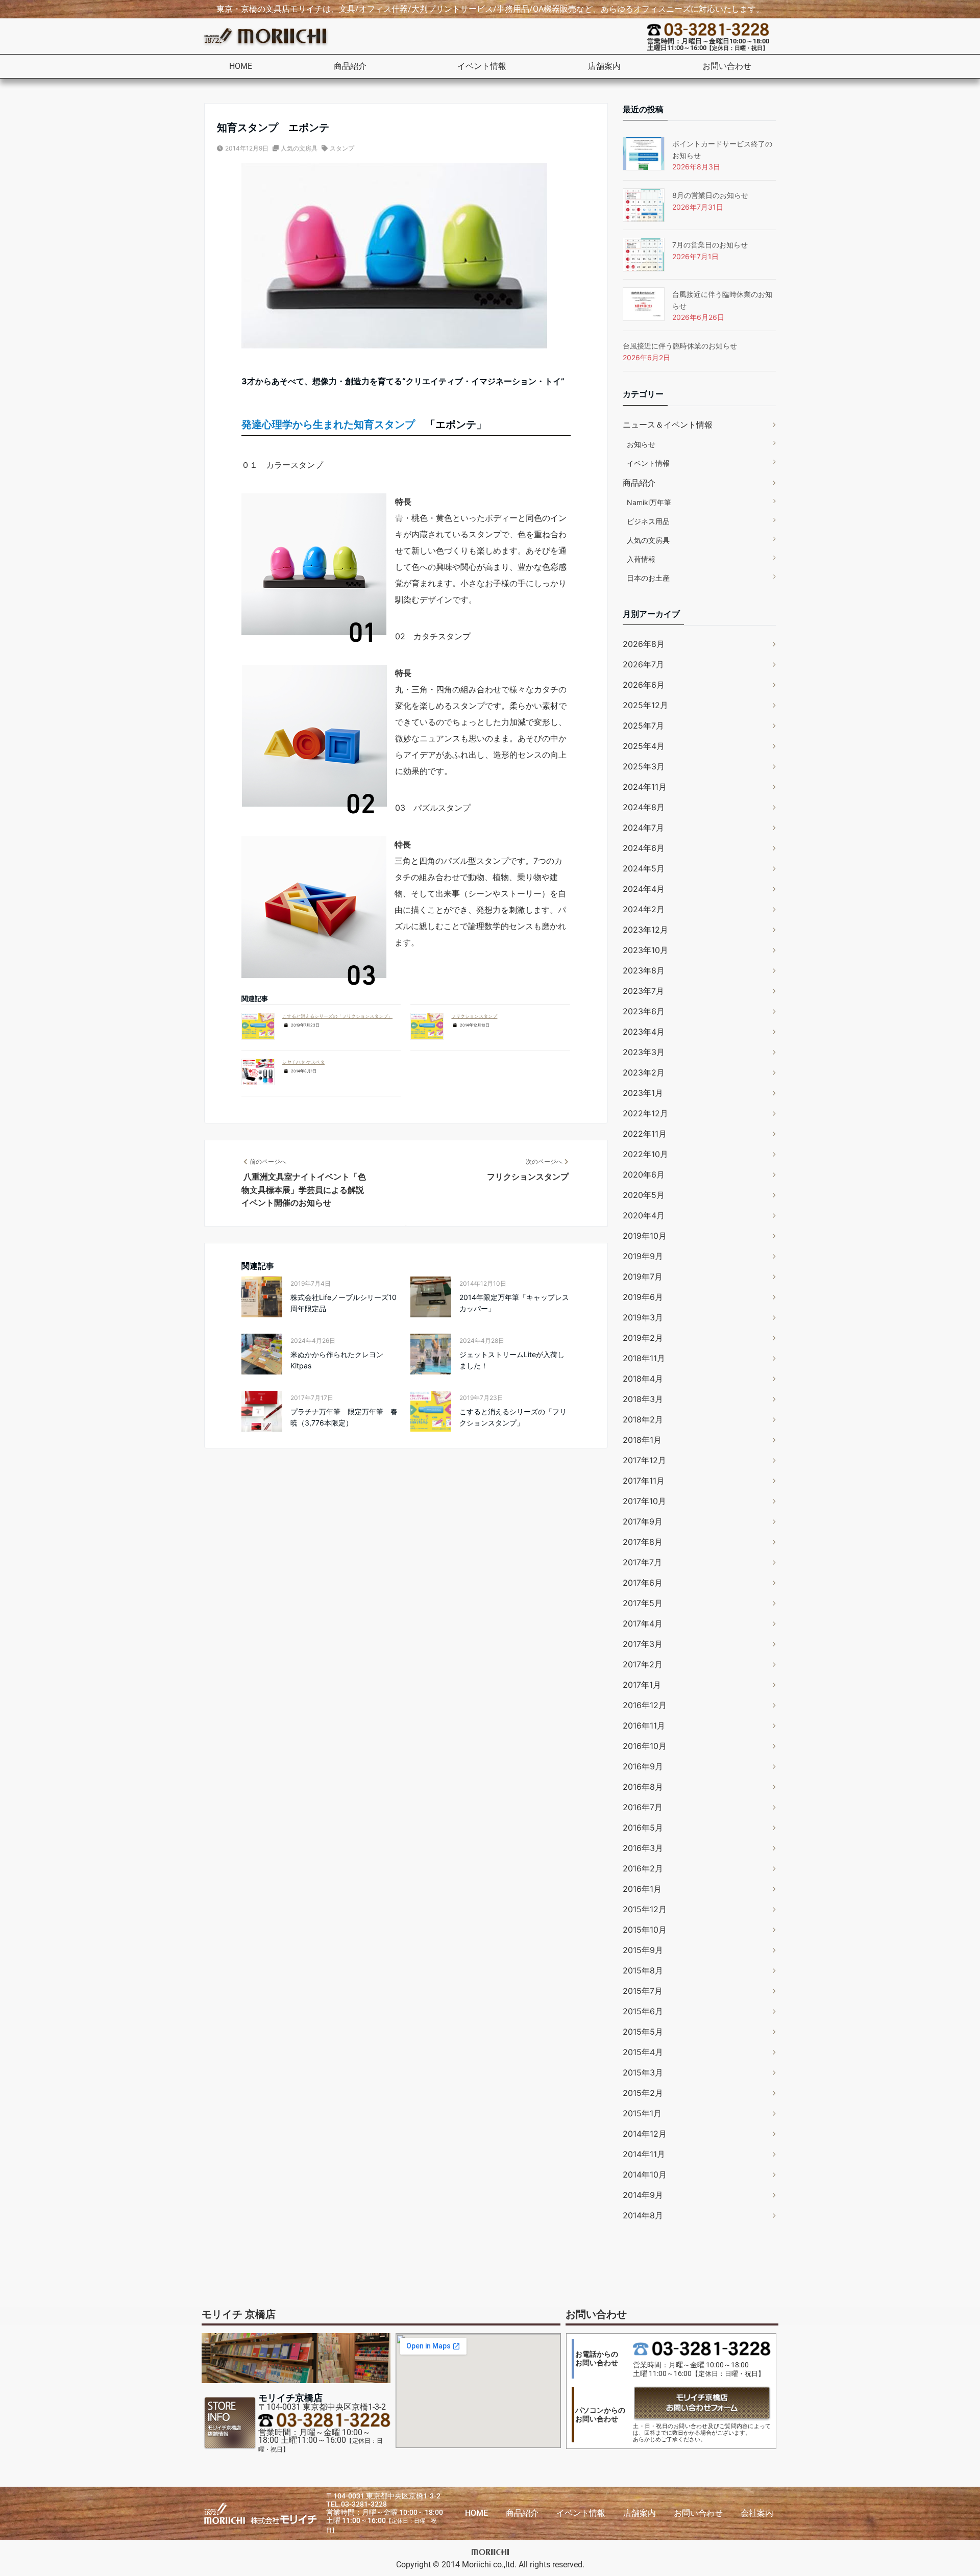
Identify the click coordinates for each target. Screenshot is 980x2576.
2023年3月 (644, 1052)
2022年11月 (645, 1134)
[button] (355, 66)
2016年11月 (644, 1725)
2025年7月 (643, 726)
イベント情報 (482, 66)
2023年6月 (644, 1011)
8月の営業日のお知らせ (710, 195)
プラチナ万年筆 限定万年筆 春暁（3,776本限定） (344, 1417)
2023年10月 (645, 950)
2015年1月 (642, 2113)
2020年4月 (644, 1215)
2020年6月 (644, 1174)
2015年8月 (643, 1970)
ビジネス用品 (648, 521)
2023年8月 (644, 970)
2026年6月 (644, 685)
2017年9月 (643, 1521)
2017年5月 (643, 1603)
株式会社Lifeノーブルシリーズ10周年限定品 (344, 1303)
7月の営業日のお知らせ (710, 245)
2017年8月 (643, 1542)
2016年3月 (643, 1848)
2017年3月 (643, 1644)
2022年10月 (645, 1154)
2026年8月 (644, 644)
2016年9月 (643, 1766)
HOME (241, 66)
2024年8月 (644, 807)
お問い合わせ (727, 66)
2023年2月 (644, 1072)
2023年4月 (644, 1032)
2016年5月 (643, 1828)
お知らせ (641, 444)
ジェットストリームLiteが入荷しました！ (512, 1360)
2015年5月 (643, 2032)
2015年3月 (643, 2072)
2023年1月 (643, 1093)
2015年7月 (643, 1991)
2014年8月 (643, 2215)
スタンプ (342, 148)
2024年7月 (643, 828)
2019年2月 (643, 1338)
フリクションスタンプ (474, 1016)
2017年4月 (643, 1623)
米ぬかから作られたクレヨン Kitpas (337, 1360)
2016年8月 (643, 1787)
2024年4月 (644, 889)
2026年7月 (643, 664)
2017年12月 (644, 1460)
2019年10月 (645, 1236)
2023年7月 (643, 991)
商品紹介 (350, 66)
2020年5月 (644, 1195)
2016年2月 (643, 1868)
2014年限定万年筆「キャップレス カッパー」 (514, 1303)
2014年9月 (643, 2195)
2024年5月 (644, 868)
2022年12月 (645, 1113)
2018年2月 (643, 1419)
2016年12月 (645, 1705)
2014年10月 (645, 2174)
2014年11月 (644, 2154)
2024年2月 (644, 909)
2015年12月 (645, 1909)
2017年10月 (644, 1501)
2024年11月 (645, 787)
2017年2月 (643, 1664)
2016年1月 (642, 1889)
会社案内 (757, 2513)
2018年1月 (642, 1440)
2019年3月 (643, 1317)
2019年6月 (643, 1297)
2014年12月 (645, 2134)
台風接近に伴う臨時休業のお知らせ (680, 346)
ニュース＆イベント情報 (668, 424)
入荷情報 (641, 559)
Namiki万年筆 (649, 502)
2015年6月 (643, 2011)
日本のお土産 (648, 578)
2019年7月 (643, 1277)
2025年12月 (645, 705)
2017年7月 (642, 1562)
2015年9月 (643, 1950)
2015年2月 (643, 2093)
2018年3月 (643, 1399)
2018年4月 (643, 1379)
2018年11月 (644, 1358)
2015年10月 (645, 1930)
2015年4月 (643, 2052)
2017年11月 (644, 1481)
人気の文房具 (299, 148)
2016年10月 (645, 1746)
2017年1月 (642, 1685)
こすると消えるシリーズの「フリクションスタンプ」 (337, 1016)
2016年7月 (643, 1807)
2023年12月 (645, 930)
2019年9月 (643, 1256)
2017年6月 (643, 1583)
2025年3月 (644, 766)
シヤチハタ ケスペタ (303, 1062)
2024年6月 (644, 848)
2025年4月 (644, 746)
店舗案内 (604, 66)
